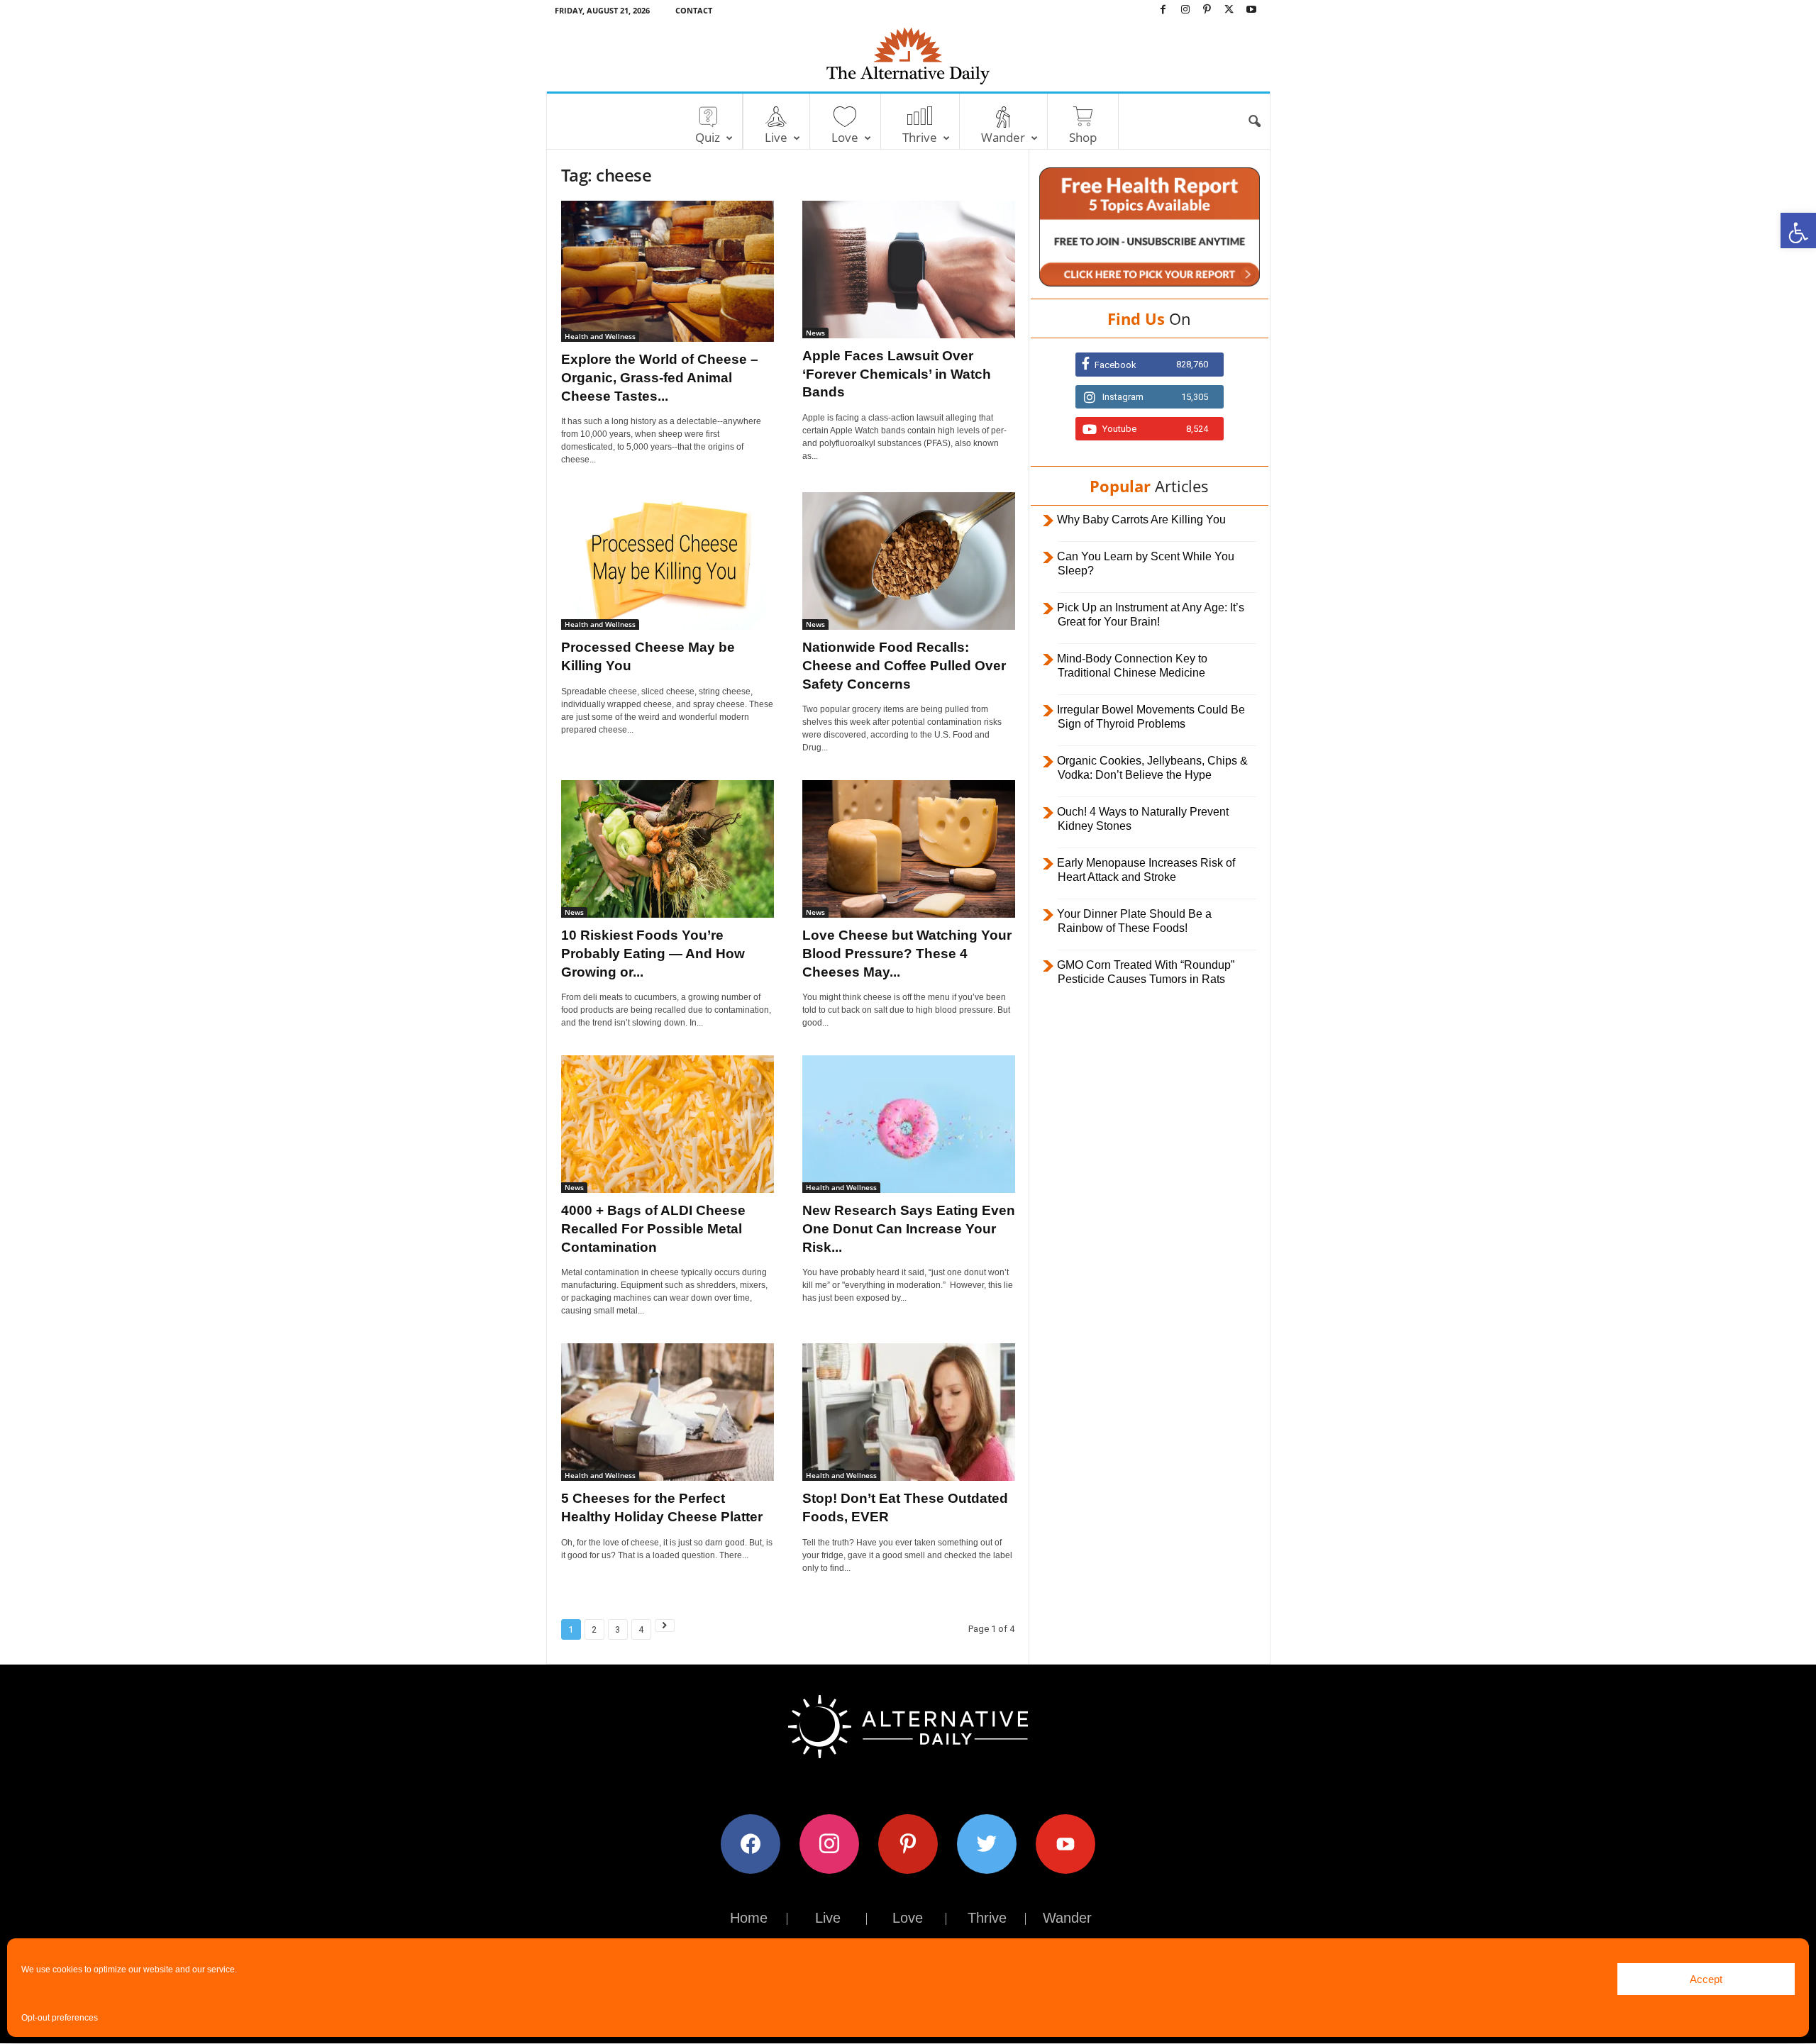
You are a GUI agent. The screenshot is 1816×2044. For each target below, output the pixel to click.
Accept (1706, 1979)
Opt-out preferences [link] (60, 2018)
